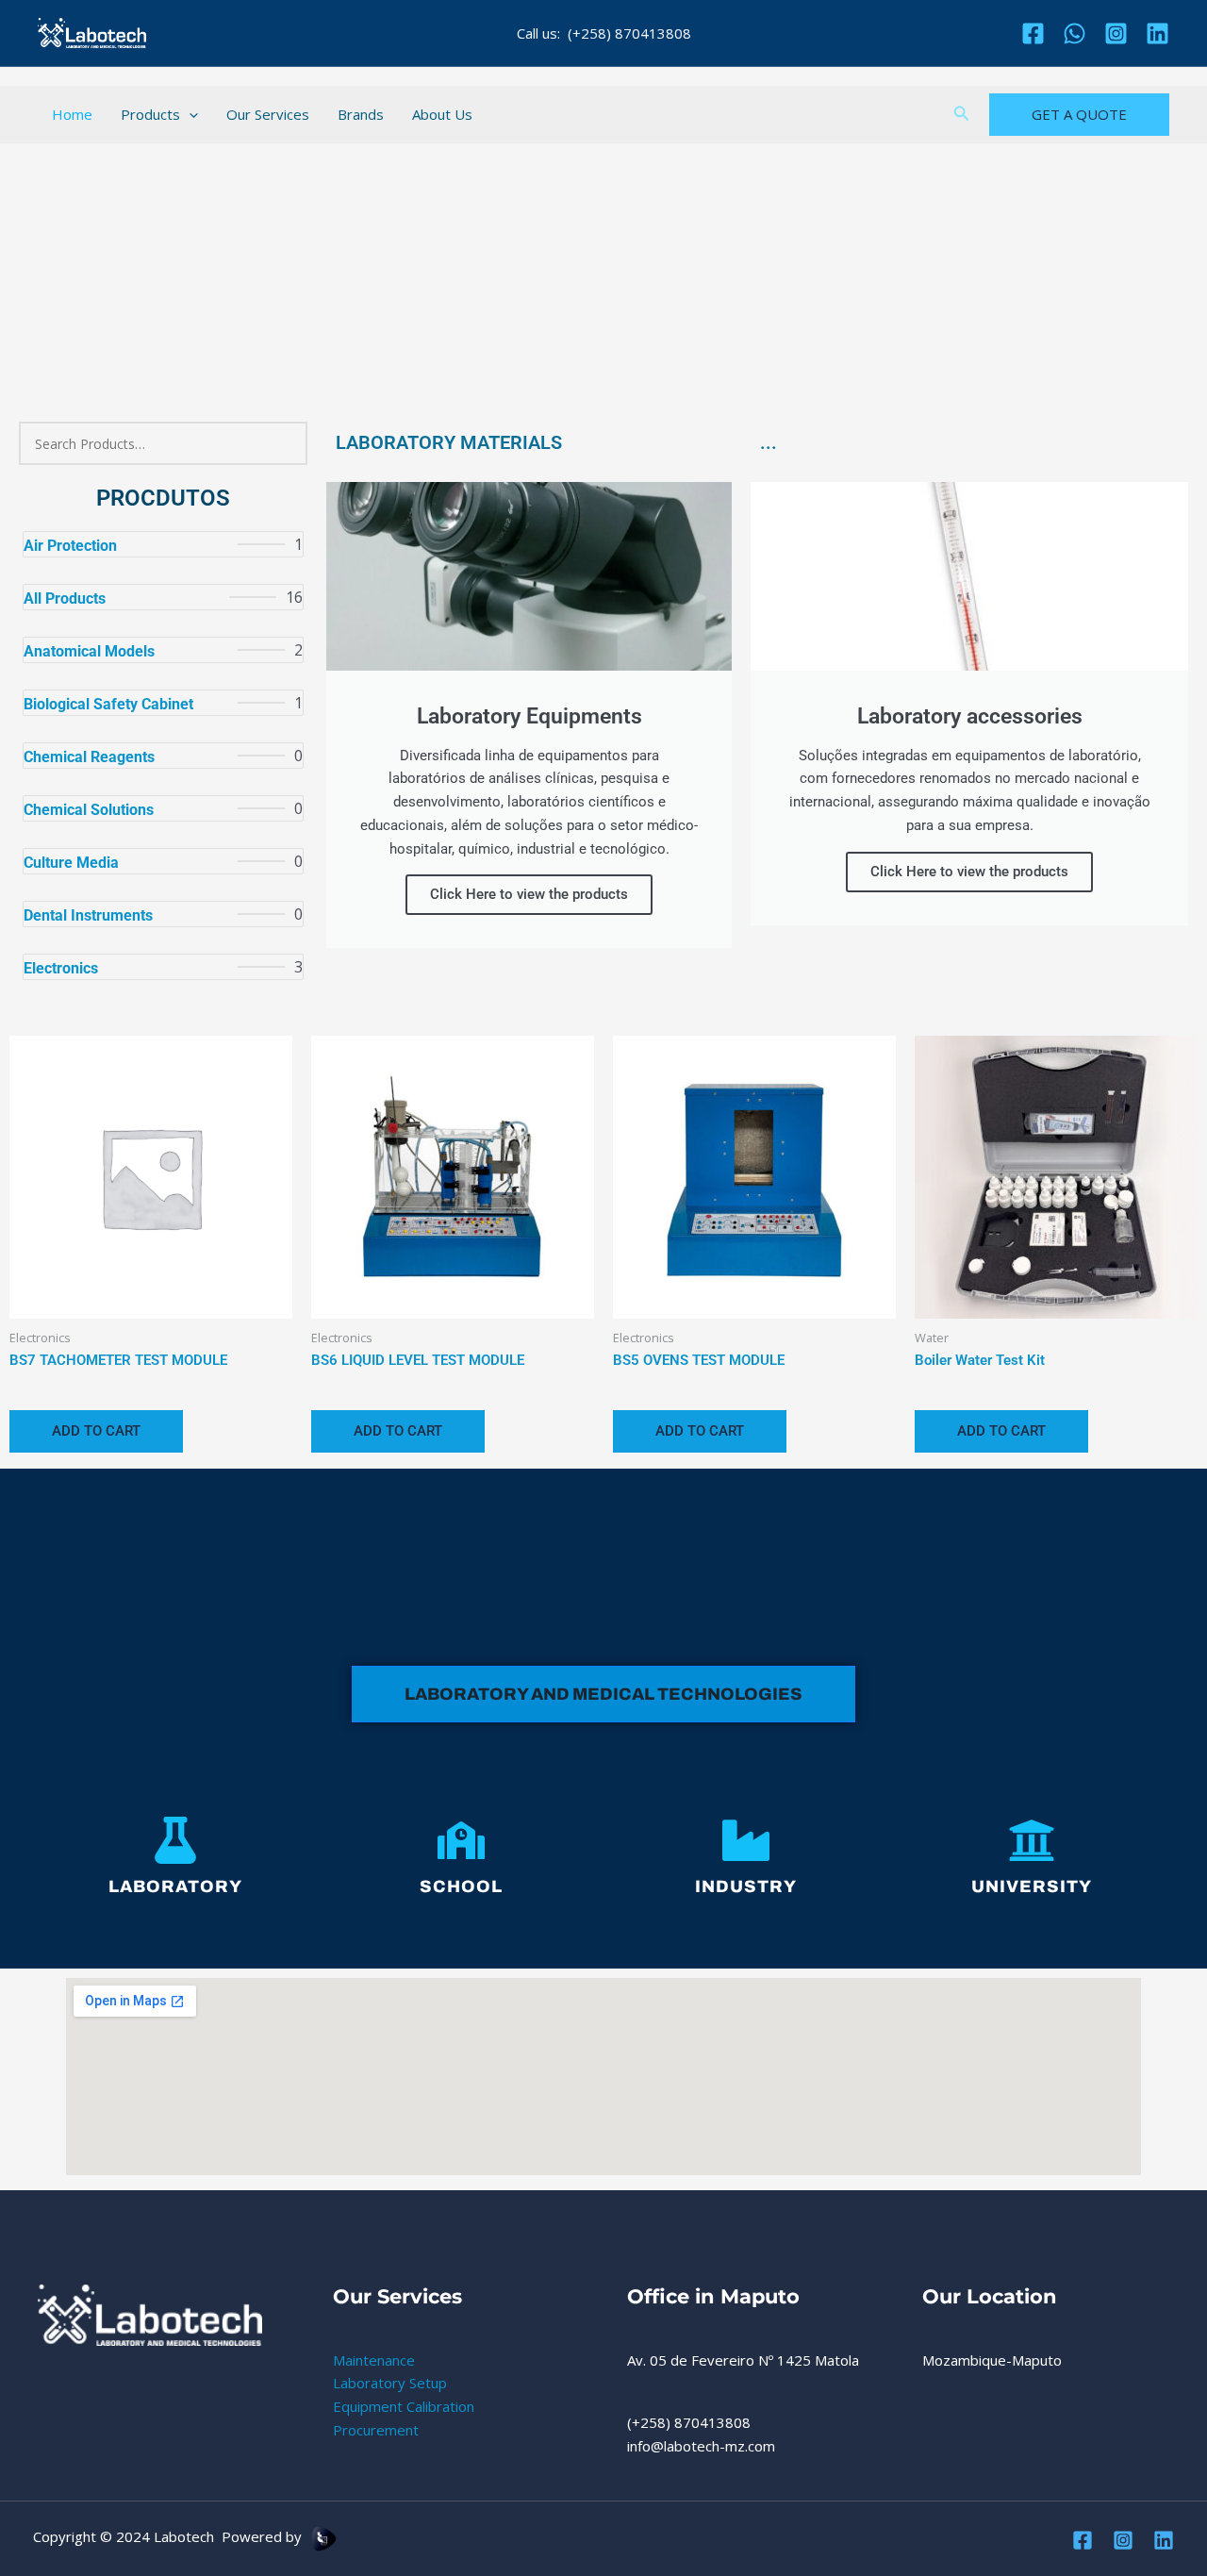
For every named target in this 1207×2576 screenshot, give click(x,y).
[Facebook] (1033, 33)
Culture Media (71, 863)
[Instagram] (1116, 33)
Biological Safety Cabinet (108, 704)
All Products (65, 598)
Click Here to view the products (529, 894)
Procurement (376, 2430)
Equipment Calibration (404, 2406)
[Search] (282, 443)
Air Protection (70, 546)
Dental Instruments (88, 915)
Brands (361, 114)
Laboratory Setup (390, 2383)
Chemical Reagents (89, 757)
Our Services (268, 114)
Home (72, 114)
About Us (442, 114)
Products (150, 114)
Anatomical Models (89, 651)
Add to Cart (96, 1431)
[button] (189, 114)
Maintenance (374, 2360)
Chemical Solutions (89, 810)
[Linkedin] (1157, 33)
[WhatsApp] (1075, 33)
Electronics (61, 968)
